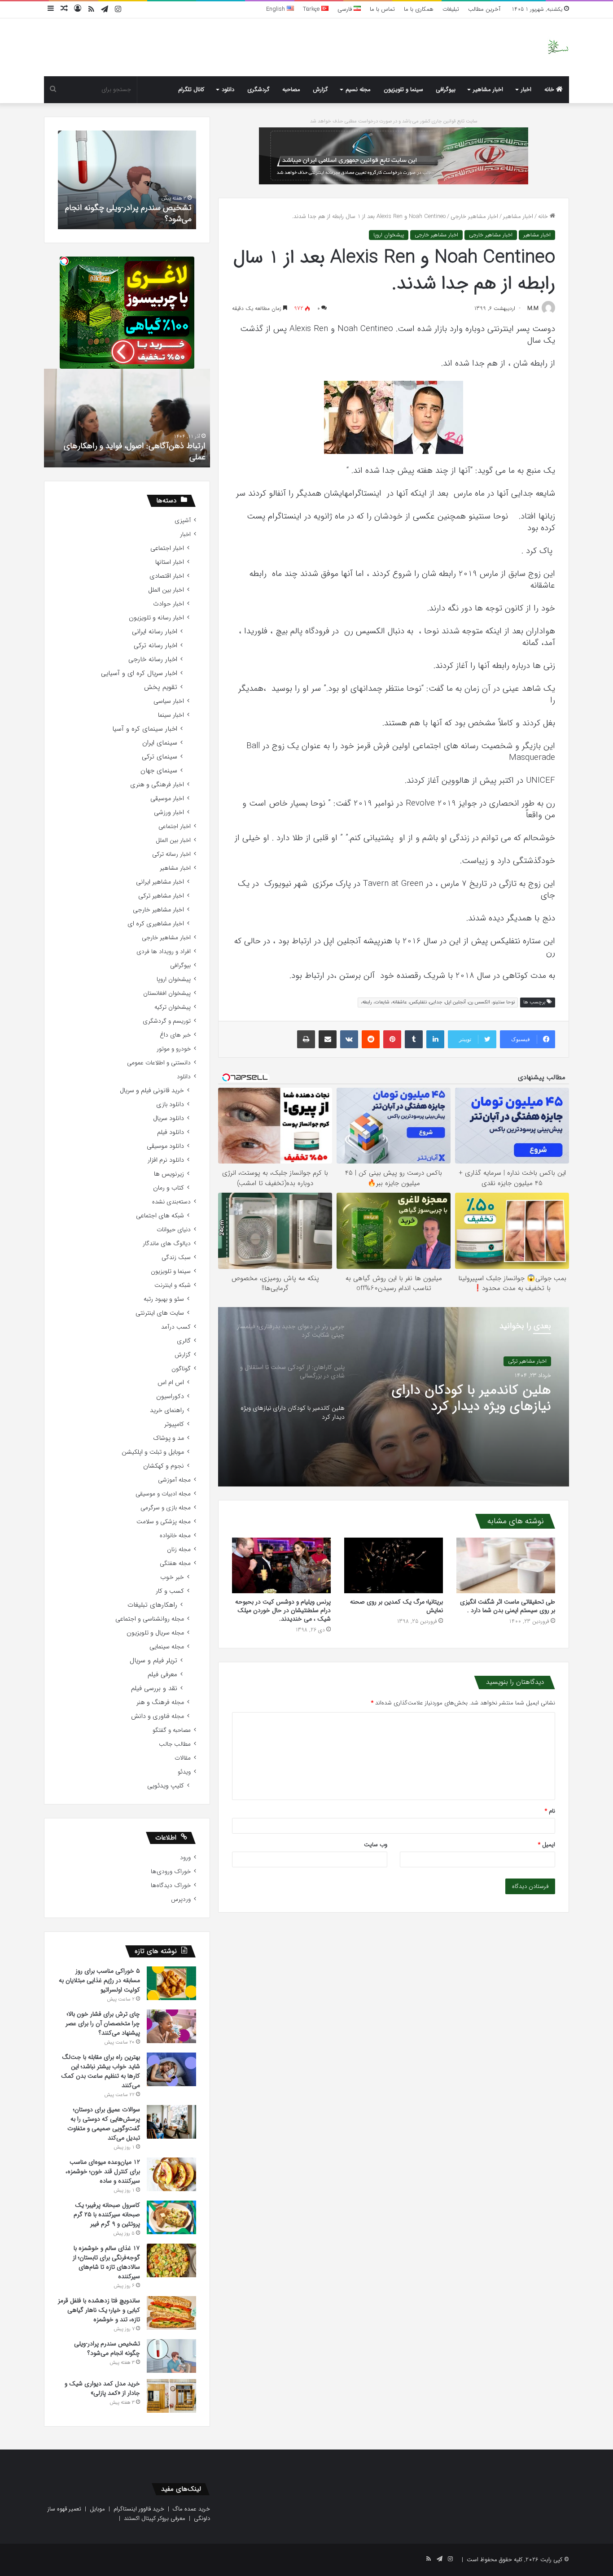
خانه (550, 89)
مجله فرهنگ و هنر (160, 1702)
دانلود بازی (170, 1105)
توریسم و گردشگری (167, 1021)
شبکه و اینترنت (173, 1285)
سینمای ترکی (160, 757)
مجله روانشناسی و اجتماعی (150, 1619)
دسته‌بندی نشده (171, 1202)
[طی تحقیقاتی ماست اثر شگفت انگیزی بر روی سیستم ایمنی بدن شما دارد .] (506, 1565)
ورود (185, 1858)
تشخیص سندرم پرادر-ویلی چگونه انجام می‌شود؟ (107, 2348)
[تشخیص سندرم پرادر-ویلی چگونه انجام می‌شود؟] (171, 2356)
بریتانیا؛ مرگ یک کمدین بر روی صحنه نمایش (396, 1606)
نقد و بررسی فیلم (154, 1689)
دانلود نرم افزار (166, 1160)
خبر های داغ (175, 1035)
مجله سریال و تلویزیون (155, 1633)
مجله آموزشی (174, 1480)
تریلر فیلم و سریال (153, 1661)
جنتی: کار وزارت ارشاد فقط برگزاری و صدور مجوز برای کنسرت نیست (128, 451)
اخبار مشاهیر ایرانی (160, 882)
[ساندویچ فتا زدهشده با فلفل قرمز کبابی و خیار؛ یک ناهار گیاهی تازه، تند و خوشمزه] (171, 2313)
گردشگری (258, 89)
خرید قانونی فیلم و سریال (152, 1091)
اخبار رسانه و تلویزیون (156, 618)
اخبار (526, 89)
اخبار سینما (171, 715)
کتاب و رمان (169, 1188)
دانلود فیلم (171, 1132)
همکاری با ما (419, 9)
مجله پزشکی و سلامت (164, 1522)
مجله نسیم (358, 89)
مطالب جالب (175, 1744)
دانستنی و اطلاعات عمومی (159, 1063)
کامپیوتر (174, 1424)
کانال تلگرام (191, 89)
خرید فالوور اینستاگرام (139, 2509)
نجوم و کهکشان (164, 1466)
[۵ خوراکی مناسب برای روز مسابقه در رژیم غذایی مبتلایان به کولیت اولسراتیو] (171, 1983)
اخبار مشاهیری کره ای (156, 924)
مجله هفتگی (175, 1563)
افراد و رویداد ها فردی (164, 952)
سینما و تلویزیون (403, 89)
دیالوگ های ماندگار (167, 1244)
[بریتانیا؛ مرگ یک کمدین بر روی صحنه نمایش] (394, 1565)
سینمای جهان (159, 771)
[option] (394, 1397)
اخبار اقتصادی (167, 576)
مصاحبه (291, 89)
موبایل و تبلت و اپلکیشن (153, 1452)
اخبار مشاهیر (488, 89)
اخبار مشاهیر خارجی (474, 216)
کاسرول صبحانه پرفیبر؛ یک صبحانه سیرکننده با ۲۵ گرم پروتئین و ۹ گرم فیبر (107, 2214)
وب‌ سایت (376, 1845)
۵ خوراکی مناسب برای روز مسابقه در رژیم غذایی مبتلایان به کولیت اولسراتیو (99, 1980)
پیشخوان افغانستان (167, 993)
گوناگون (181, 1369)
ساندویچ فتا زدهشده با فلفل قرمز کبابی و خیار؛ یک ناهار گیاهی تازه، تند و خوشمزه (99, 2310)
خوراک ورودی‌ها (171, 1872)
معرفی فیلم (162, 1675)
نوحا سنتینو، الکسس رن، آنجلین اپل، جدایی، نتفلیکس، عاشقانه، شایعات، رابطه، (438, 1002)
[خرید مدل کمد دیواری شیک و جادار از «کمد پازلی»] (171, 2396)
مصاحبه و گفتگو (172, 1730)
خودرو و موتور (174, 1049)
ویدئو (184, 1772)
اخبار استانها (170, 562)
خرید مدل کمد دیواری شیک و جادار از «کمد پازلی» (130, 213)
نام (550, 1811)
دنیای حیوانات (174, 1230)
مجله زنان (179, 1550)
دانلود (228, 89)
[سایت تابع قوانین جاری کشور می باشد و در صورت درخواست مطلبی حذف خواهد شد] (394, 155)
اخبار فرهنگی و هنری (157, 785)
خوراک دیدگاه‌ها (171, 1885)
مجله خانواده (175, 1536)
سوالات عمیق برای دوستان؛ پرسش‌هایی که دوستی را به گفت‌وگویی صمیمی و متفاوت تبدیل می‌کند (104, 2124)
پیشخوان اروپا (389, 235)
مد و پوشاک (169, 1438)
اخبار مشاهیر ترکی (161, 896)
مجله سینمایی (167, 1647)
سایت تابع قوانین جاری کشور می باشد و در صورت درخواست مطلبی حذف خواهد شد (394, 121)
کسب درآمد (176, 1327)
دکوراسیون (170, 1397)
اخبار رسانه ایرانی (155, 632)
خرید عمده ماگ (191, 2509)
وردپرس (181, 1899)
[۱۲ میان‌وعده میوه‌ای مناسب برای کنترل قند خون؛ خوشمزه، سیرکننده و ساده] (171, 2174)
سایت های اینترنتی (160, 1313)
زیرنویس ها (169, 1174)
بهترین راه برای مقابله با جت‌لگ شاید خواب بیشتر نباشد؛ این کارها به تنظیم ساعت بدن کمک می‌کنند (101, 2071)
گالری (184, 1341)
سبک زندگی (176, 1257)
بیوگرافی (446, 89)
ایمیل (547, 1845)
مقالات (183, 1758)
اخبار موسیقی (167, 799)
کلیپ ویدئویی (166, 1786)
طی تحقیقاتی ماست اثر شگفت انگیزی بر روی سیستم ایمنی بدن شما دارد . (508, 1606)
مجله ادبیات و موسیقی (163, 1494)
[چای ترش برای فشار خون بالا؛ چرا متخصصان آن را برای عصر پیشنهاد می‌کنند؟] (171, 2026)
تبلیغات (451, 9)
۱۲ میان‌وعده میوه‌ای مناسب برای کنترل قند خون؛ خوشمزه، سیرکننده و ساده (103, 2171)
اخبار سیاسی (169, 701)
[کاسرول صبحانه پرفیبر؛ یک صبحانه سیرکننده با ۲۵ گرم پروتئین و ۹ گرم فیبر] (171, 2217)
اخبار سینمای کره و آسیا (145, 729)
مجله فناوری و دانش (158, 1716)
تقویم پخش (161, 687)
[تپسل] (64, 261)
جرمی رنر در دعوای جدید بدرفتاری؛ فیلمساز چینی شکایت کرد (457, 1407)
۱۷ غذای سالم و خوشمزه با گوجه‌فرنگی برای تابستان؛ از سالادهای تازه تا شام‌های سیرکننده (106, 2262)
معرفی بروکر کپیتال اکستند (155, 2518)
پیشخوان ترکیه (173, 1007)
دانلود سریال (169, 1118)
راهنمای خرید (167, 1410)
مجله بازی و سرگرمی (166, 1508)
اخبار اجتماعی (167, 548)
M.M (533, 308)
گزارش (320, 89)
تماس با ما (382, 9)
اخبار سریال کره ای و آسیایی (139, 673)
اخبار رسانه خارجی (153, 660)
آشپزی (183, 521)
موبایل (97, 2509)
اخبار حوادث (169, 604)
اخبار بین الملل (166, 590)
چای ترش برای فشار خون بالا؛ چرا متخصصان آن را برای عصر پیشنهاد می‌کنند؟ (103, 2023)
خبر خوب (172, 1577)
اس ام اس (171, 1383)
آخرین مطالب (484, 9)
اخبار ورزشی (169, 813)
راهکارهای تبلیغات (152, 1605)
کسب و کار (170, 1591)
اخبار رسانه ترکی (155, 646)
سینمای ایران (160, 743)
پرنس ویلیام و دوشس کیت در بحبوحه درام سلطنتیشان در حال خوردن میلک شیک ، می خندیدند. (283, 1610)
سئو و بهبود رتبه (164, 1299)
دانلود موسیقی (165, 1146)
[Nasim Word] (558, 47)
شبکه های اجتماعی (160, 1216)
